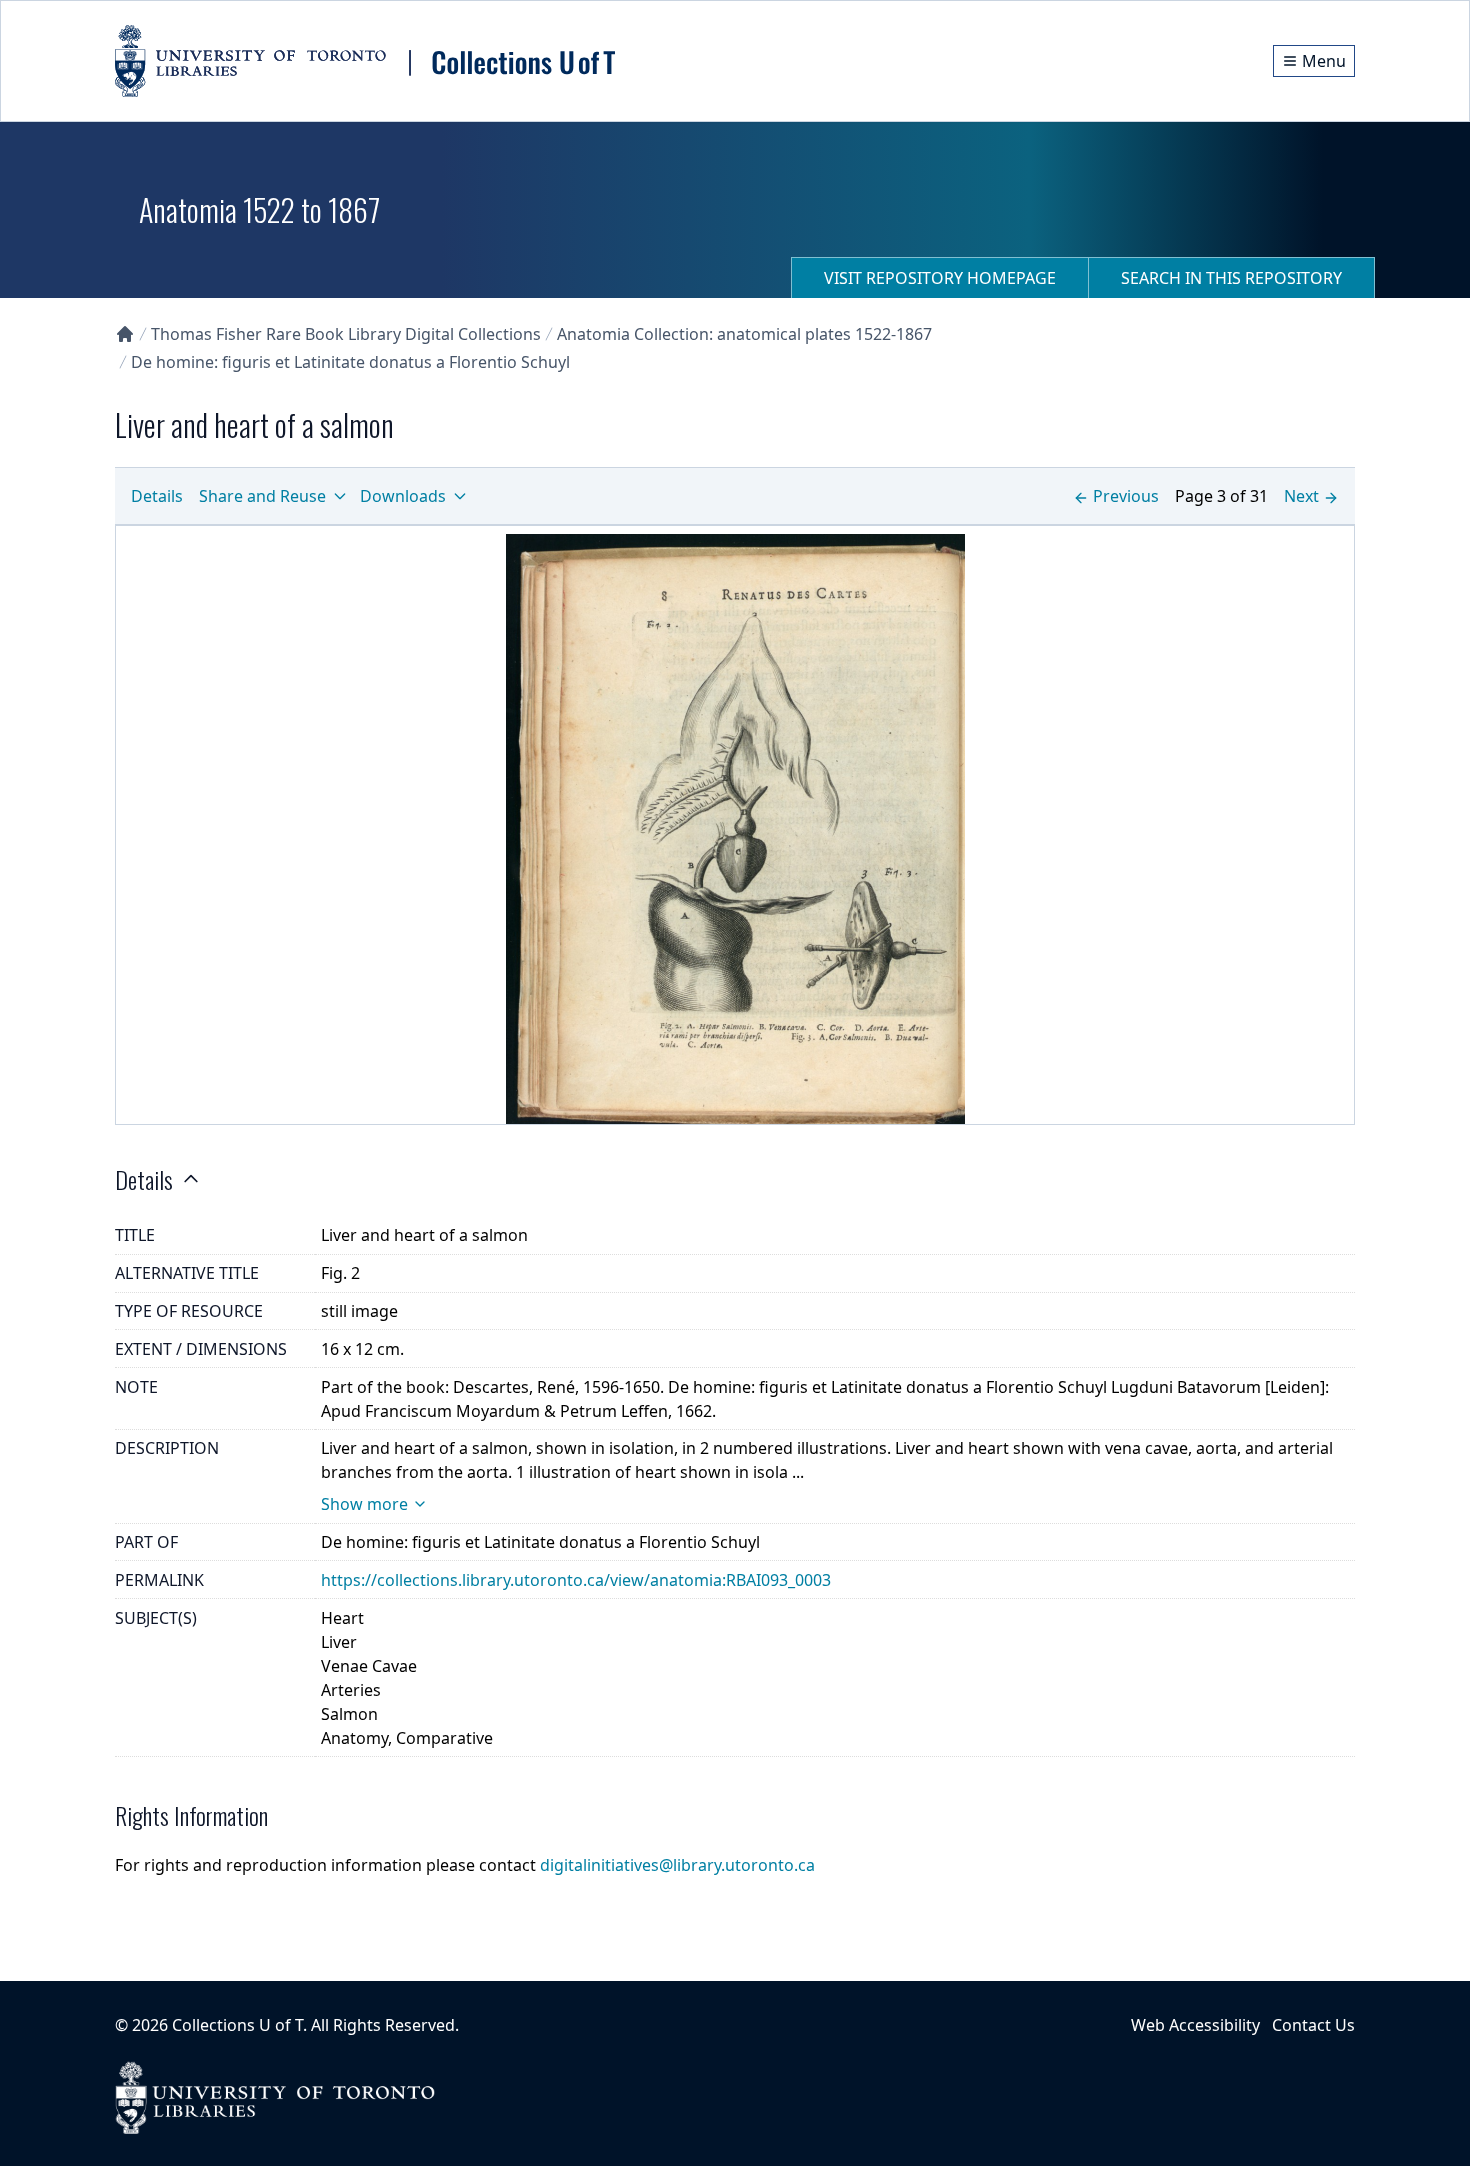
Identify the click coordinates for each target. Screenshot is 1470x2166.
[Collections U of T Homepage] (125, 334)
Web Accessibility (1195, 2025)
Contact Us (1313, 2025)
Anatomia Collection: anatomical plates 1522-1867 (744, 334)
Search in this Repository (1231, 278)
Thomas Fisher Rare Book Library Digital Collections (346, 334)
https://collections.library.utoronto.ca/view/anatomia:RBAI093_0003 (576, 1580)
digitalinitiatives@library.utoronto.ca (677, 1865)
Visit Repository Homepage (940, 278)
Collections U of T (237, 2025)
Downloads (403, 496)
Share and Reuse (262, 496)
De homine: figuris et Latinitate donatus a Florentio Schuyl (350, 362)
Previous (1126, 496)
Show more (364, 1504)
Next (1301, 496)
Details (157, 496)
